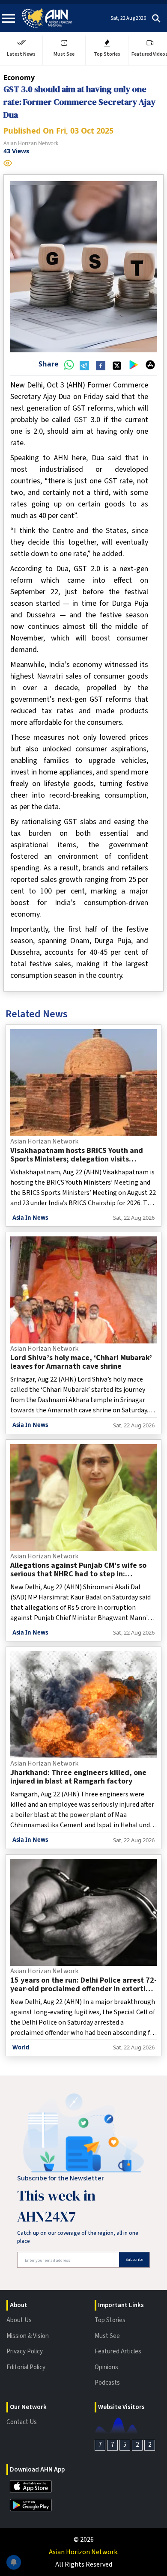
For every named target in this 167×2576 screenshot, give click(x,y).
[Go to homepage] (47, 18)
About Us (19, 2320)
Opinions (106, 2367)
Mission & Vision (28, 2336)
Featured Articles (118, 2351)
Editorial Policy (26, 2367)
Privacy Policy (25, 2351)
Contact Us (22, 2422)
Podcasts (107, 2383)
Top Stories (110, 2320)
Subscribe (134, 2260)
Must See (107, 2336)
